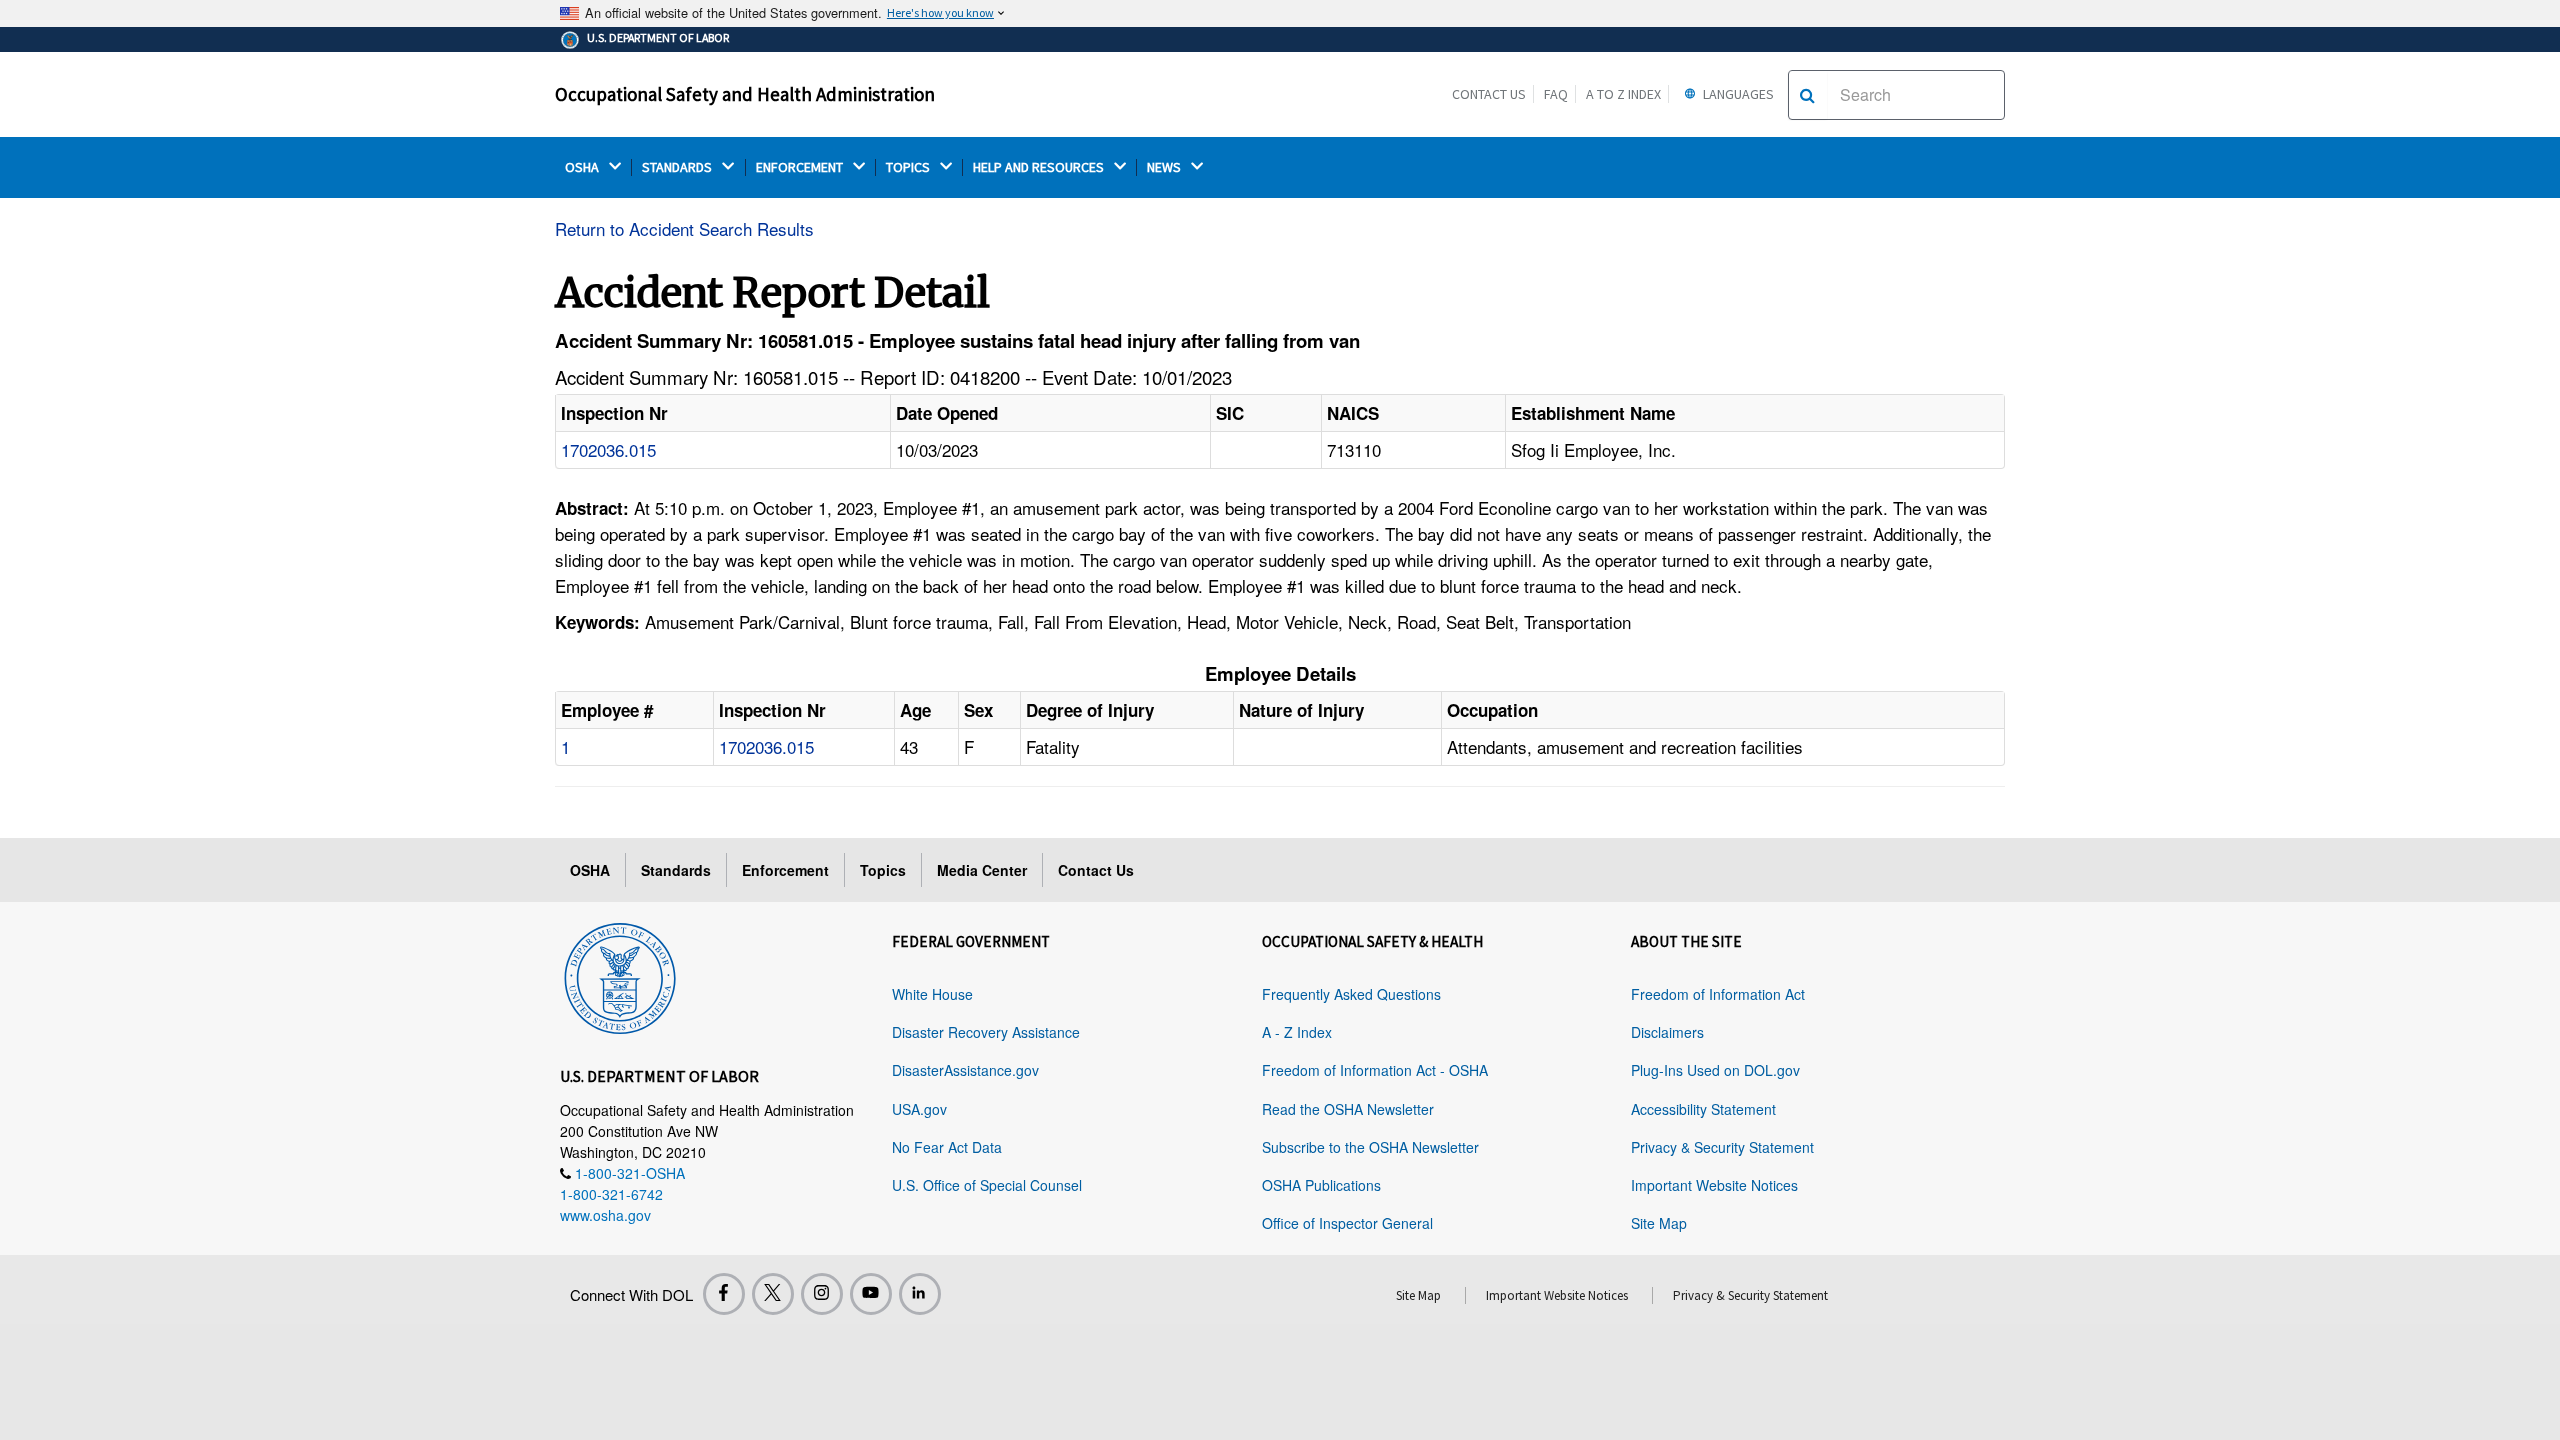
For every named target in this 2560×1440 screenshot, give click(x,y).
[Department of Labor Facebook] (724, 1294)
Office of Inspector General (1347, 1223)
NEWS (1165, 167)
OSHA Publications (1321, 1185)
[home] (620, 975)
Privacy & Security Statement (1722, 1147)
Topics (883, 870)
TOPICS (909, 167)
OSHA (583, 167)
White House (932, 994)
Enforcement (785, 870)
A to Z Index (1623, 94)
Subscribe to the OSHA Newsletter (1370, 1147)
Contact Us (1489, 94)
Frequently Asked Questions (1351, 994)
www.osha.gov (605, 1215)
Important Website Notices (1714, 1185)
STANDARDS (678, 167)
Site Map (1659, 1223)
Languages (1737, 94)
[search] (1807, 95)
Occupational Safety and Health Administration (745, 94)
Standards (676, 870)
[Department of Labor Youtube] (871, 1294)
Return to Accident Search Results (684, 228)
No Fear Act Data (947, 1147)
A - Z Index (1297, 1032)
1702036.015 (608, 449)
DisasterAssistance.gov (965, 1070)
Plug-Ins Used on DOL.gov (1715, 1070)
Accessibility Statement (1703, 1109)
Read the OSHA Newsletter (1348, 1109)
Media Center (982, 870)
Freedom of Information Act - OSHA (1375, 1070)
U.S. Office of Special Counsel (987, 1185)
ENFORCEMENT (801, 167)
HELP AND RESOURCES (1040, 167)
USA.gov (919, 1109)
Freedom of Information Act (1718, 994)
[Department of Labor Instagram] (822, 1294)
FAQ (1556, 94)
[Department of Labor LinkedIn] (920, 1294)
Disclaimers (1667, 1032)
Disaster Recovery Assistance (986, 1032)
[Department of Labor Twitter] (773, 1294)
